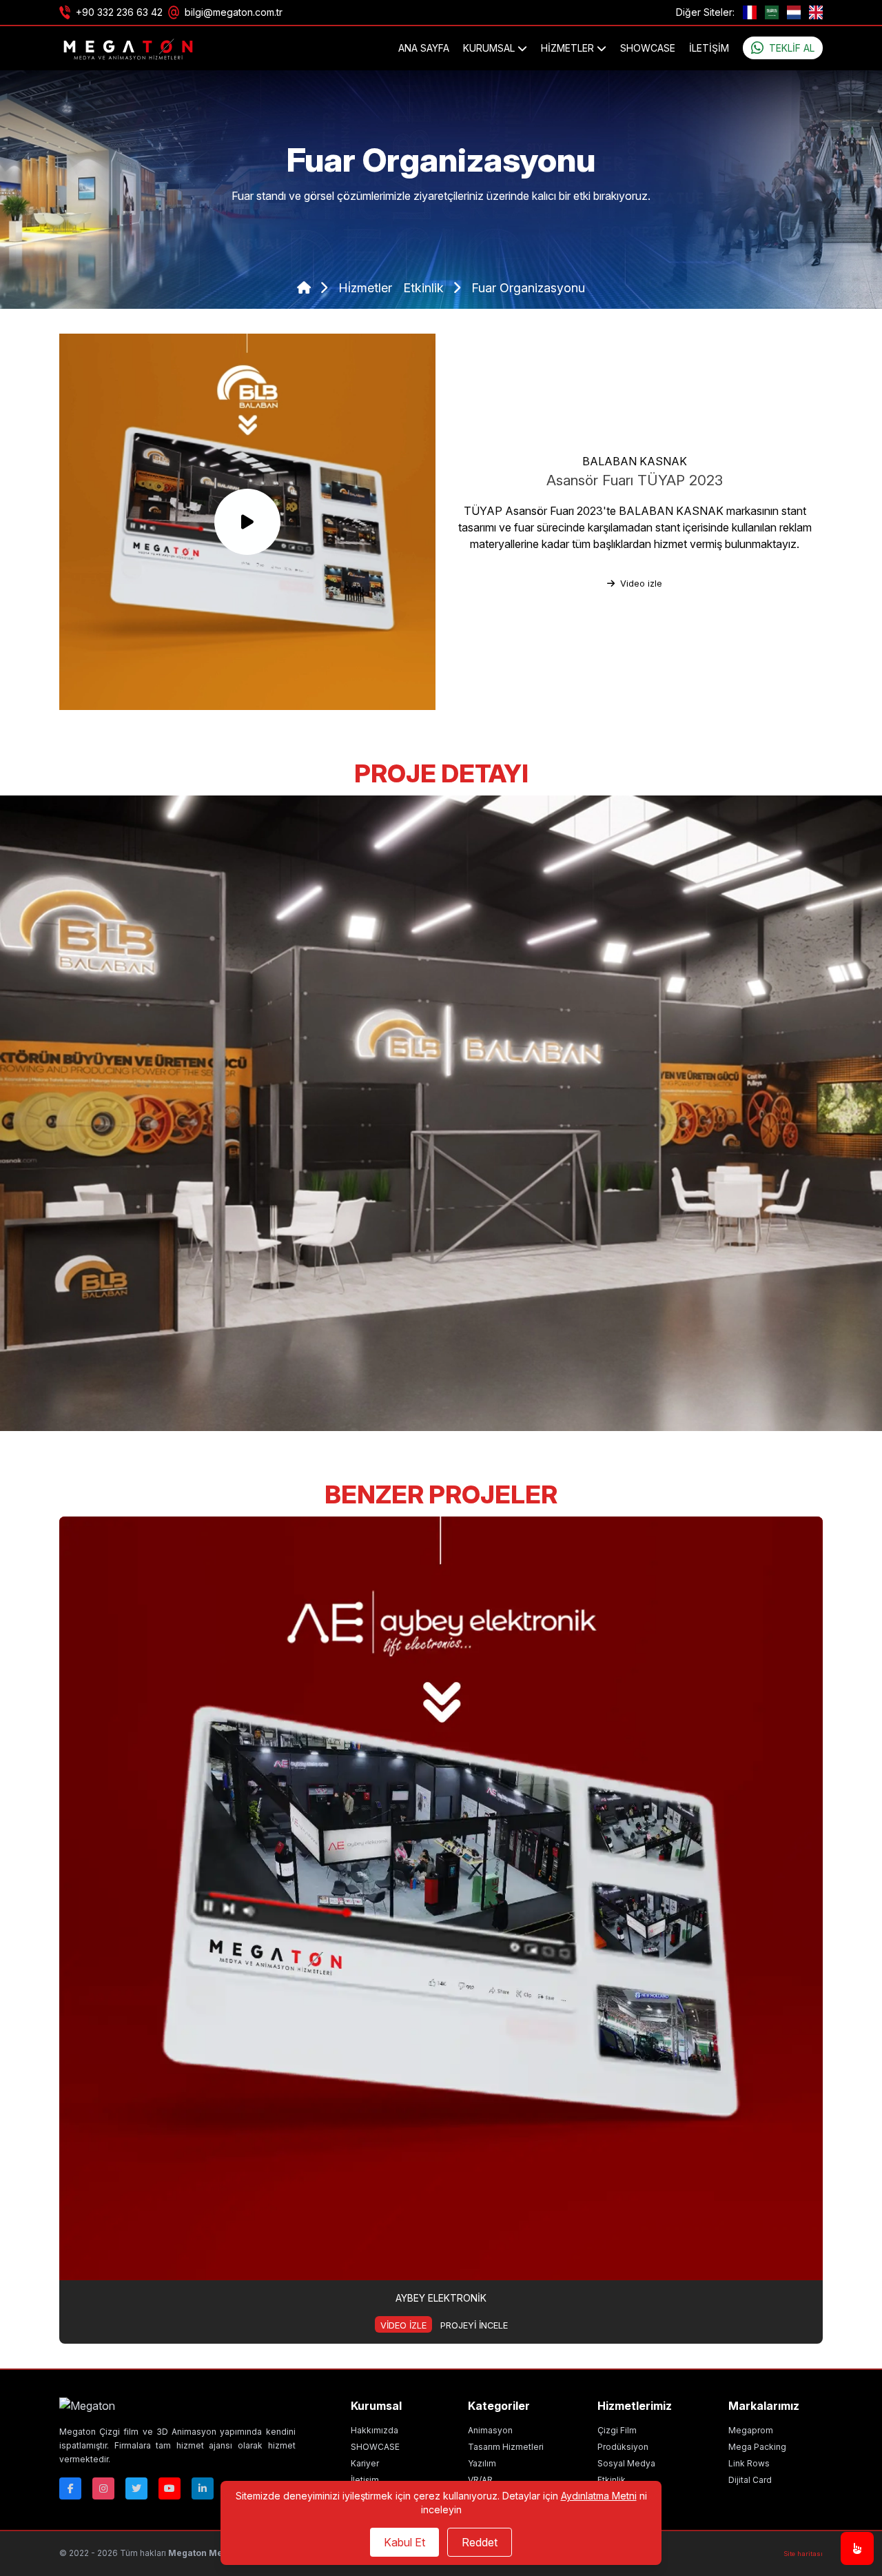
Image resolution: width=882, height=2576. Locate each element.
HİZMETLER (569, 48)
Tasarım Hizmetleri (506, 2447)
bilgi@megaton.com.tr (234, 12)
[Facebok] (70, 2488)
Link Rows (749, 2463)
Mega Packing (757, 2447)
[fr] (750, 12)
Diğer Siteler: (705, 12)
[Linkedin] (203, 2488)
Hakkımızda (375, 2430)
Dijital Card (750, 2480)
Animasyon (490, 2430)
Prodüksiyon (623, 2447)
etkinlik (425, 288)
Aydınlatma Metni (599, 2496)
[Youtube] (170, 2488)
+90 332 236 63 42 (119, 12)
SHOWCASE (648, 48)
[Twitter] (136, 2488)
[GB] (816, 12)
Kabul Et (404, 2542)
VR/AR (480, 2480)
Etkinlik (612, 2480)
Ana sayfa (424, 48)
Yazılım (482, 2463)
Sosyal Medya (626, 2463)
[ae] (772, 12)
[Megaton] (177, 2406)
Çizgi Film (617, 2430)
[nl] (794, 12)
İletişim (709, 48)
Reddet (480, 2542)
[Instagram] (103, 2488)
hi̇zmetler (365, 288)
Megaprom (751, 2430)
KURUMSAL (490, 48)
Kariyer (365, 2463)
